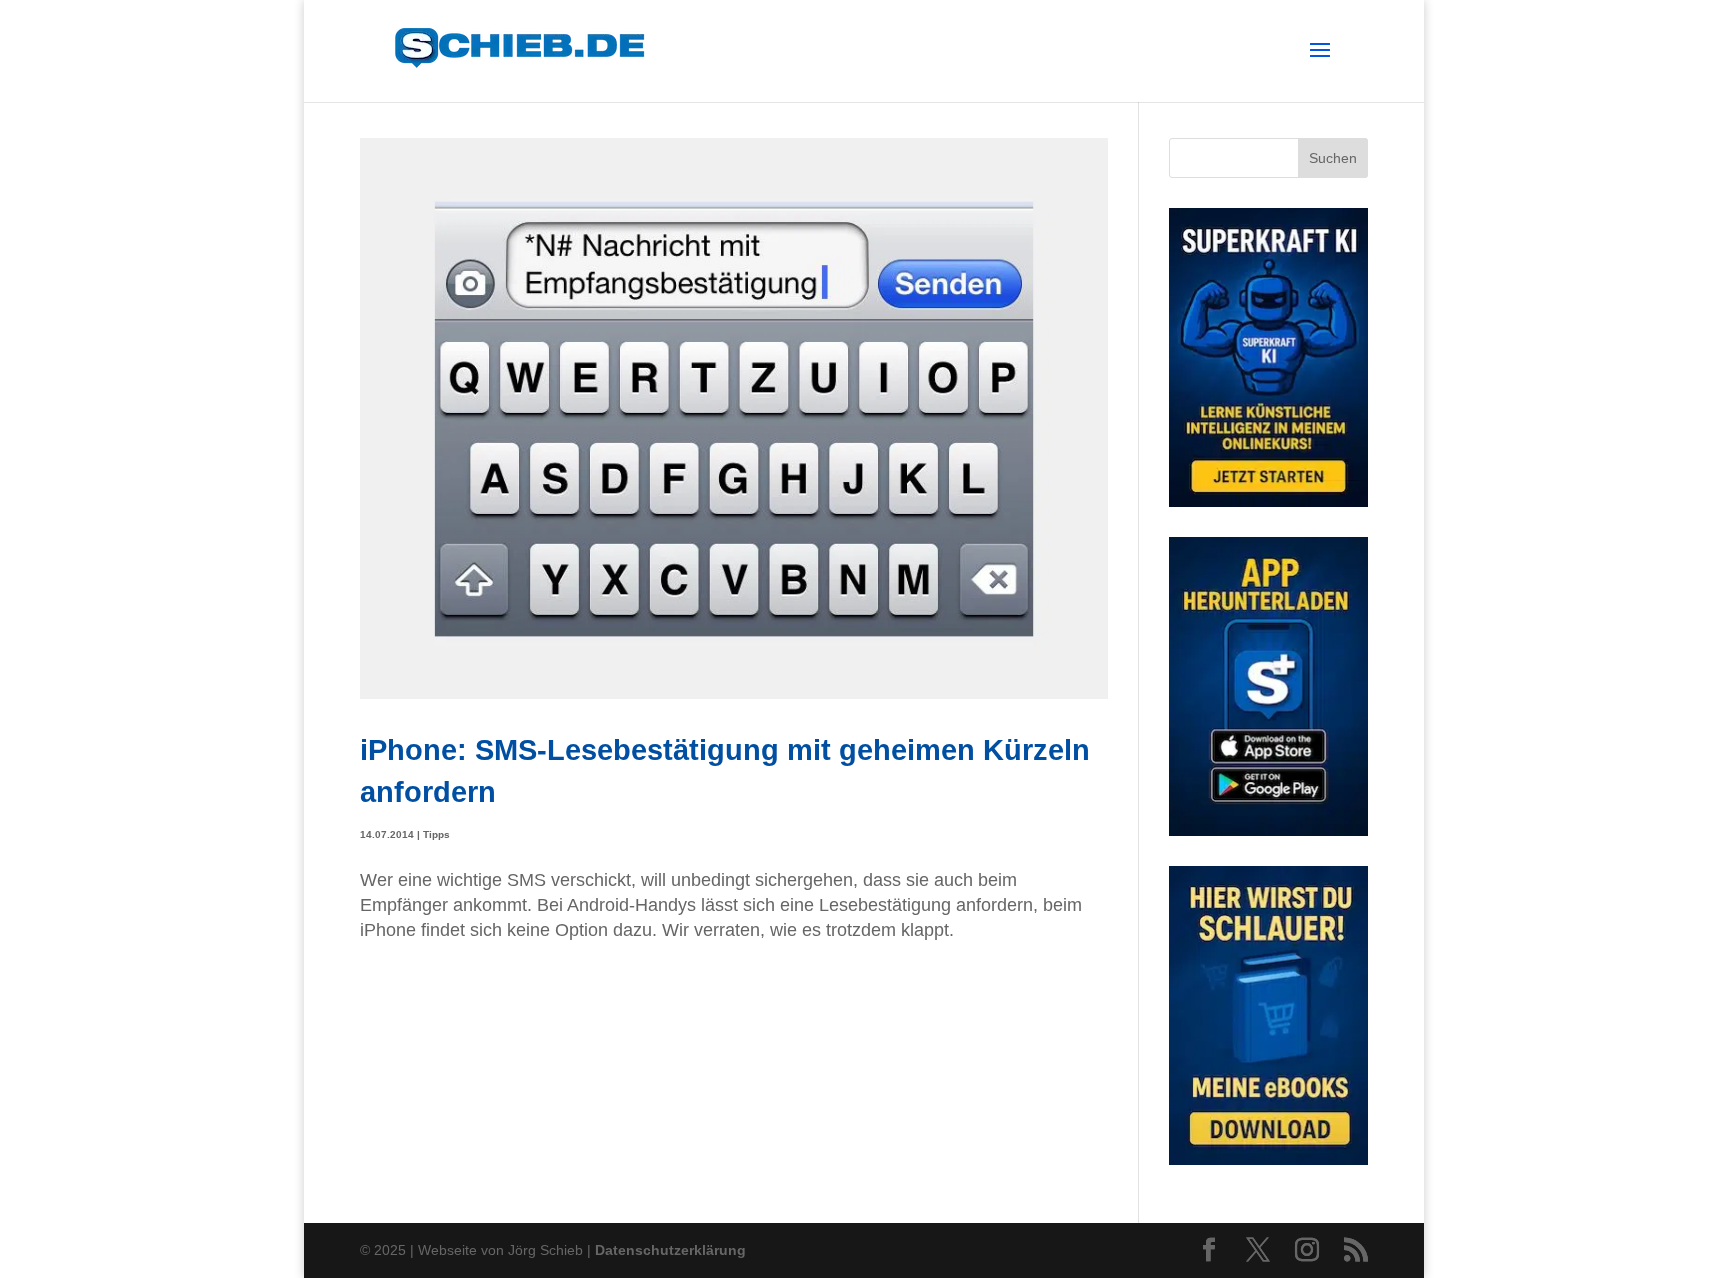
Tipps (436, 834)
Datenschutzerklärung (670, 1250)
